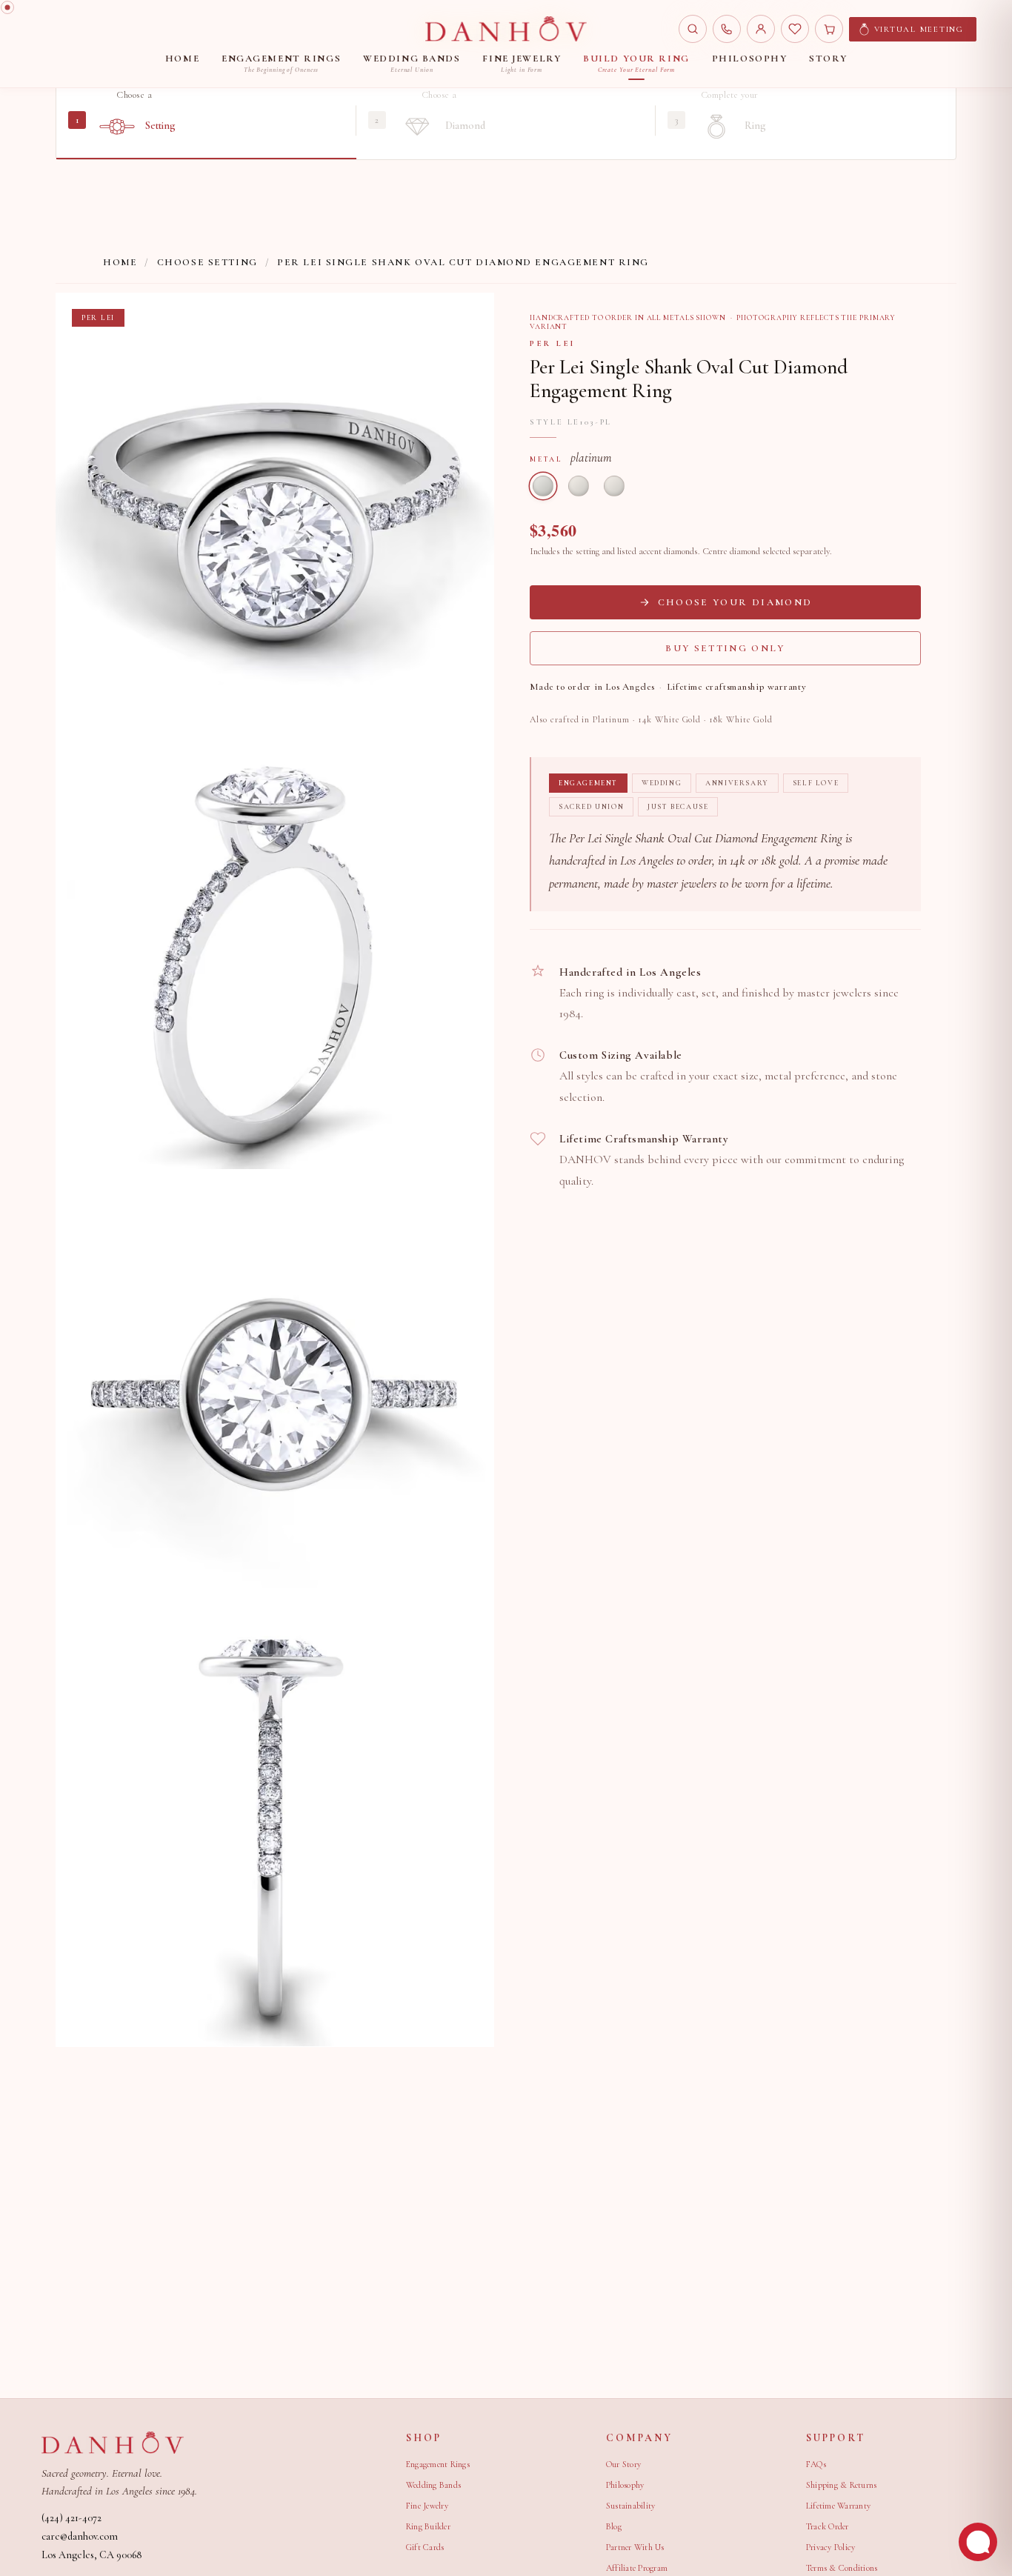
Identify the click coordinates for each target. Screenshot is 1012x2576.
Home (120, 262)
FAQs (816, 2464)
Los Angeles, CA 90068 (91, 2555)
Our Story (623, 2464)
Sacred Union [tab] (591, 807)
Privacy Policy (830, 2547)
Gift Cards (425, 2547)
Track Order (828, 2526)
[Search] (693, 29)
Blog (614, 2526)
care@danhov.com (80, 2536)
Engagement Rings (438, 2464)
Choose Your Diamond (735, 602)
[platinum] (543, 486)
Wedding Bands (433, 2485)
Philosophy (625, 2485)
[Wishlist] (795, 29)
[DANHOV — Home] (506, 29)
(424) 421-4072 (71, 2518)
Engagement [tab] (588, 783)
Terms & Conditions (842, 2568)
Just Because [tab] (678, 807)
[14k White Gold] (579, 486)
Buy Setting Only (725, 648)
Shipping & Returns (841, 2485)
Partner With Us (635, 2547)
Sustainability (630, 2506)
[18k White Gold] (614, 486)
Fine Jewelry (427, 2506)
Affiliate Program (637, 2568)
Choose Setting (207, 262)
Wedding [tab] (662, 783)
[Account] (761, 29)
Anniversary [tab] (737, 783)
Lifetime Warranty (838, 2506)
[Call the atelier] (727, 29)
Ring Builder (428, 2526)
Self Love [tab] (816, 783)
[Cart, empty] (829, 29)
